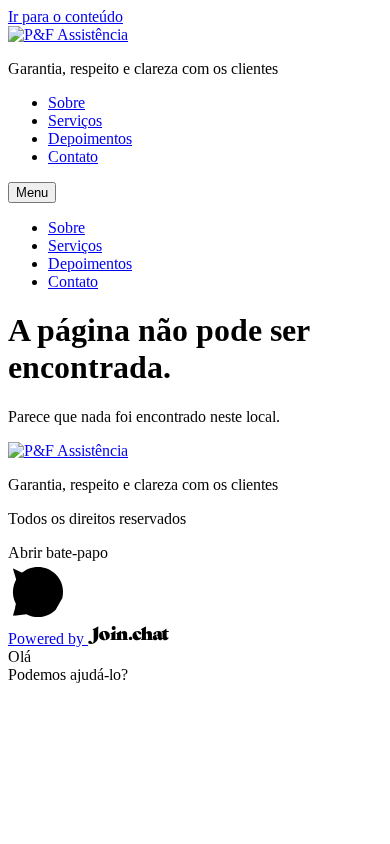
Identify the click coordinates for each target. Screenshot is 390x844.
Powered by (48, 638)
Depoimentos (90, 138)
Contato (73, 156)
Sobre (66, 102)
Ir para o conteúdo (65, 16)
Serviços (75, 120)
